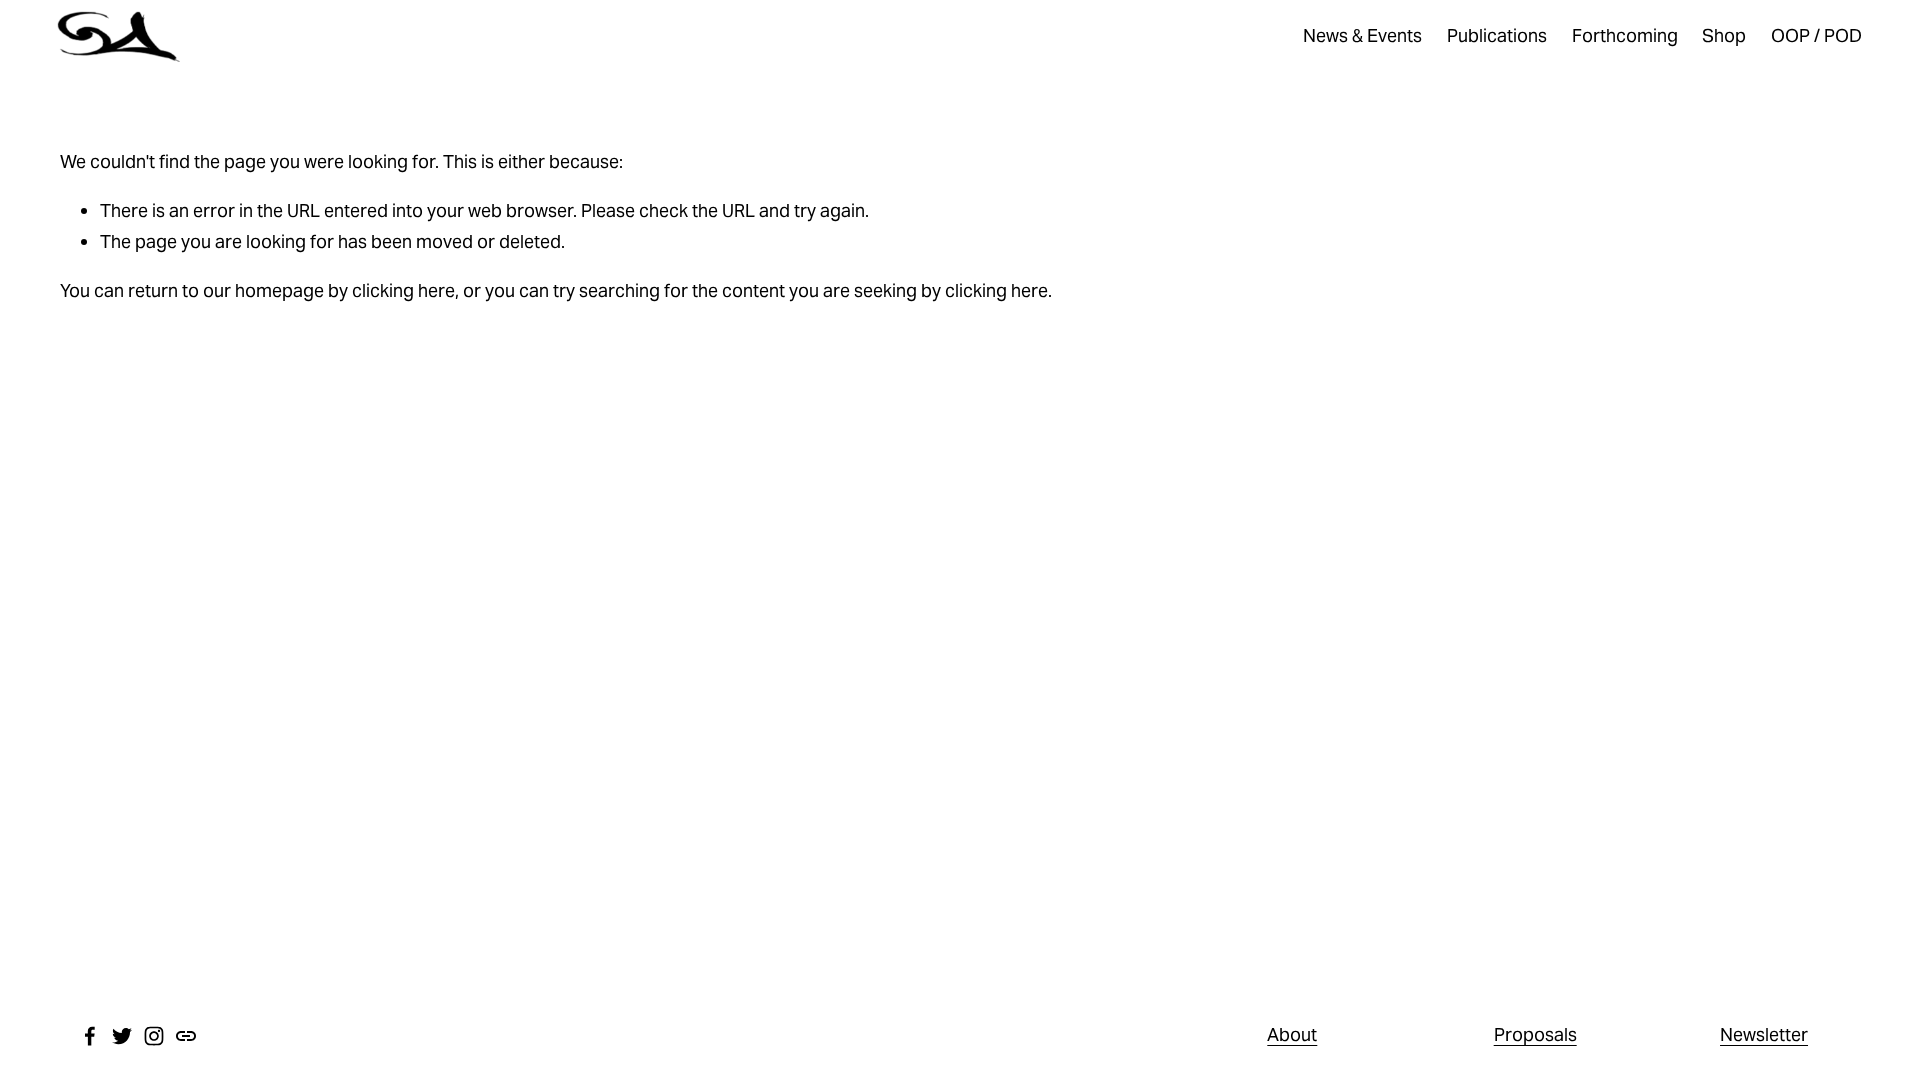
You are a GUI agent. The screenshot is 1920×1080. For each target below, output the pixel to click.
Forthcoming (1625, 35)
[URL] (186, 1036)
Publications (1497, 35)
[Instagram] (154, 1036)
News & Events (1362, 35)
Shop (1724, 35)
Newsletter (1764, 1034)
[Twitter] (122, 1036)
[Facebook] (90, 1036)
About (1292, 1034)
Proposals (1535, 1034)
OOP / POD (1816, 35)
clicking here (403, 290)
